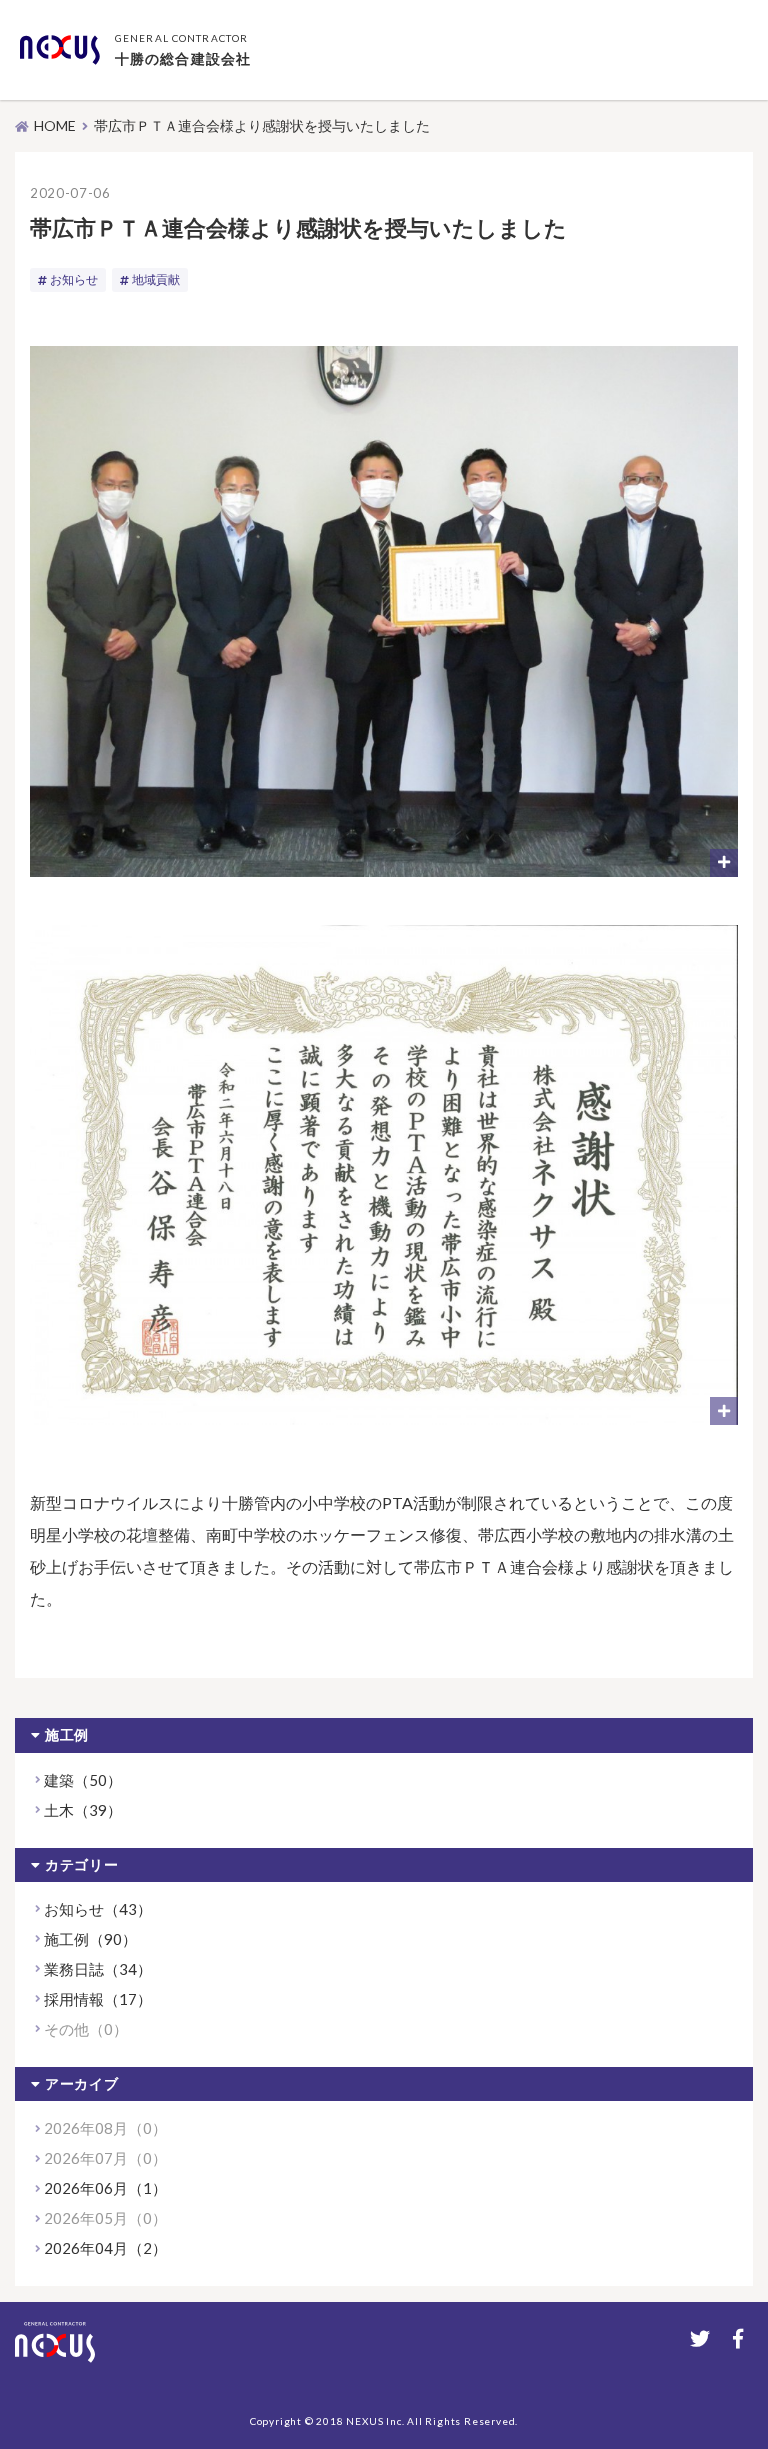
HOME (55, 125)
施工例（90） (90, 1939)
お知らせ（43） (98, 1909)
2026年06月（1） (105, 2188)
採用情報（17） (98, 1999)
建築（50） (83, 1780)
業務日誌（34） (98, 1969)
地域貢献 (156, 279)
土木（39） (83, 1810)
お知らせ (74, 279)
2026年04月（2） (105, 2248)
